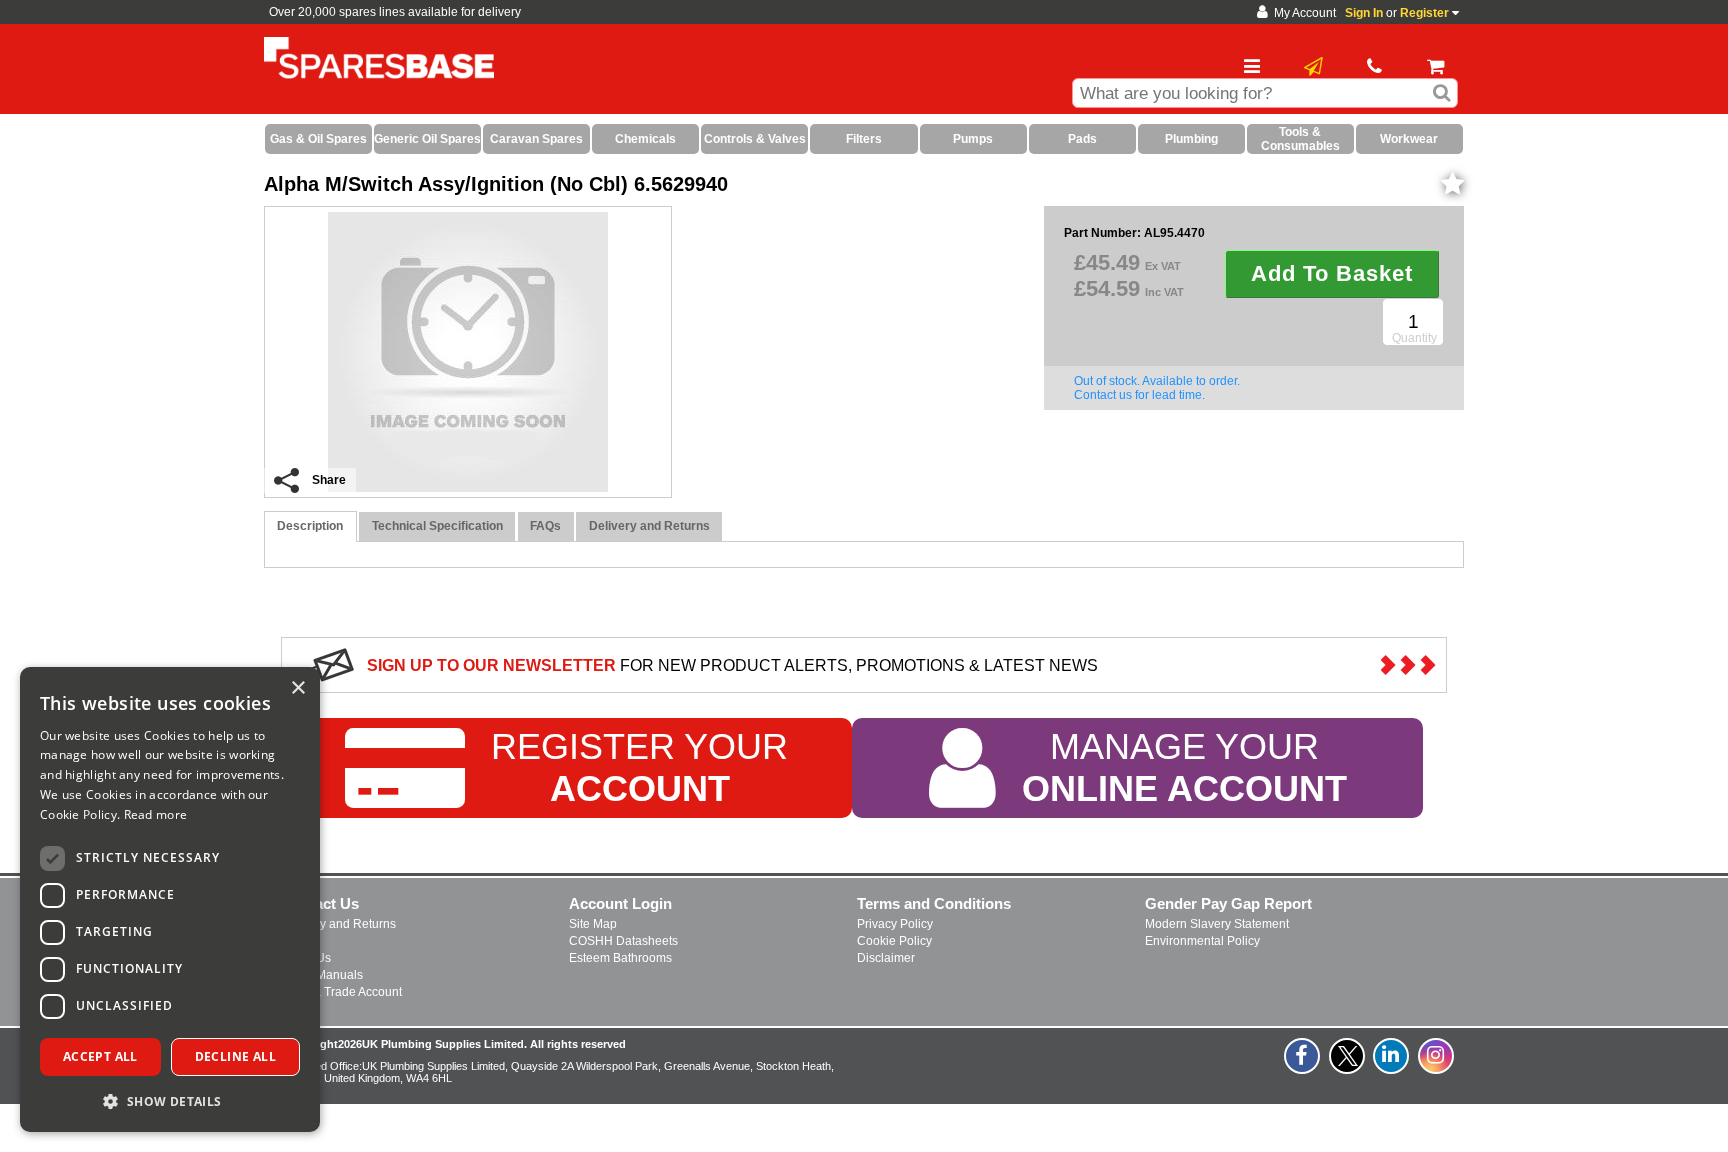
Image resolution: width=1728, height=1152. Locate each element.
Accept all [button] (100, 1056)
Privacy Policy (895, 924)
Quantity (1414, 338)
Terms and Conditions (934, 903)
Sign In (1364, 13)
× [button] (297, 688)
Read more (156, 814)
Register (1424, 13)
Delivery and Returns (338, 924)
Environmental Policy (1202, 941)
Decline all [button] (235, 1056)
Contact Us (320, 903)
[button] (170, 1100)
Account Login (620, 903)
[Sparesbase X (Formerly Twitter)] (1348, 1067)
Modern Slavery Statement (1217, 924)
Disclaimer (886, 958)
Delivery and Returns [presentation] (649, 526)
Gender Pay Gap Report (1228, 903)
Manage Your (1184, 767)
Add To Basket (1332, 273)
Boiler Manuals (322, 975)
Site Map (593, 924)
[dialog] (170, 899)
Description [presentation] (310, 526)
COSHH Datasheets (623, 941)
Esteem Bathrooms (620, 958)
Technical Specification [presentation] (437, 526)
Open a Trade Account (341, 992)
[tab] (310, 526)
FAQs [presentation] (545, 526)
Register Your (639, 767)
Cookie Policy (894, 941)
